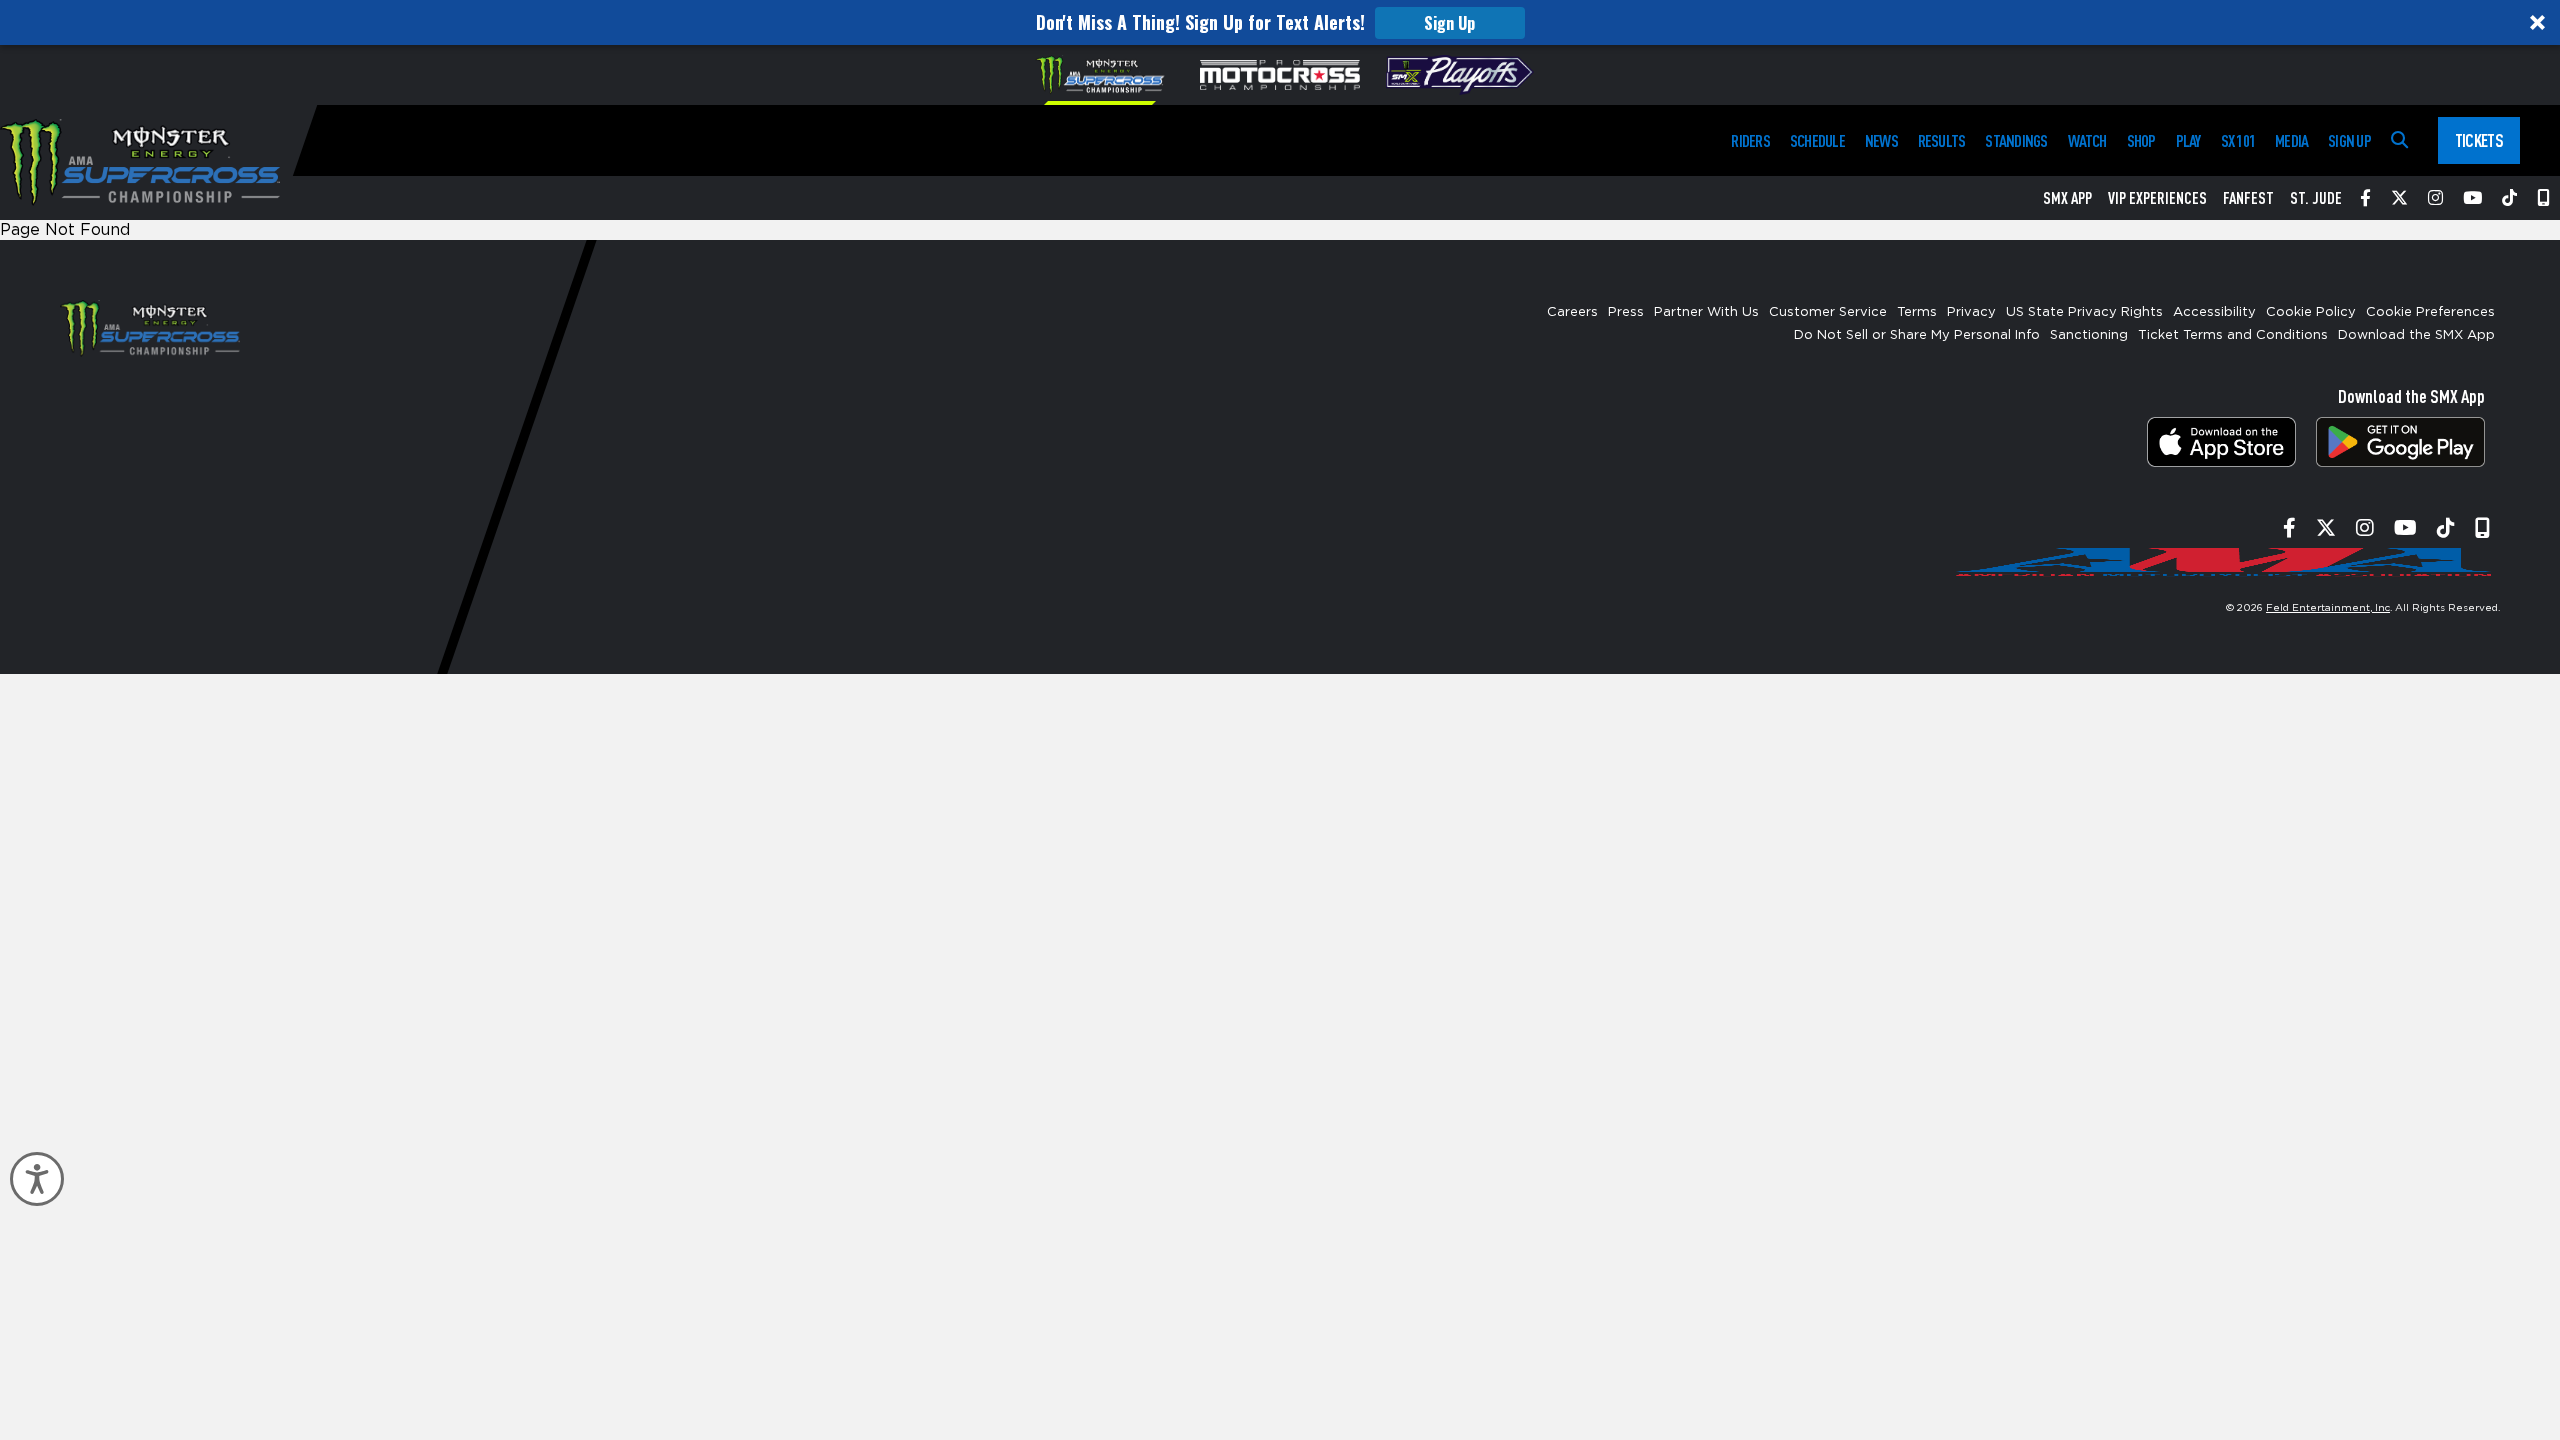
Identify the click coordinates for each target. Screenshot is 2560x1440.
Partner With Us (1706, 312)
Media (2291, 140)
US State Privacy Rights (2084, 312)
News (1881, 140)
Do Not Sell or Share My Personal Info (1917, 335)
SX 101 (2238, 140)
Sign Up (1449, 23)
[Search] (2399, 140)
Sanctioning (2089, 335)
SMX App (2067, 198)
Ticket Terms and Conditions (2233, 335)
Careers (1572, 312)
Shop (2141, 140)
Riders (1750, 140)
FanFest (2248, 198)
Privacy (1971, 312)
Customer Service (1828, 312)
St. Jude (2316, 198)
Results (1942, 140)
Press (1626, 312)
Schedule (1817, 140)
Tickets (2479, 140)
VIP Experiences (2157, 198)
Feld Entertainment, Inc (2328, 608)
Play (2188, 140)
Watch (2087, 140)
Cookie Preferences (2430, 312)
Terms (1917, 312)
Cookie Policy (2311, 312)
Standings (2016, 140)
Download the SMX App (2416, 335)
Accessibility (2214, 312)
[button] (1280, 22)
